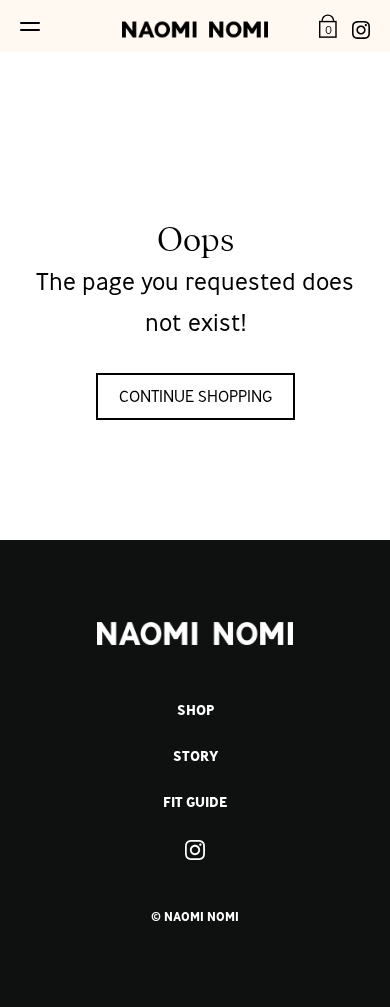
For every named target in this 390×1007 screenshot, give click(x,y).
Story (195, 756)
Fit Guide (195, 802)
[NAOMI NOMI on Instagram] (361, 26)
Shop (195, 710)
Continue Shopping (195, 396)
